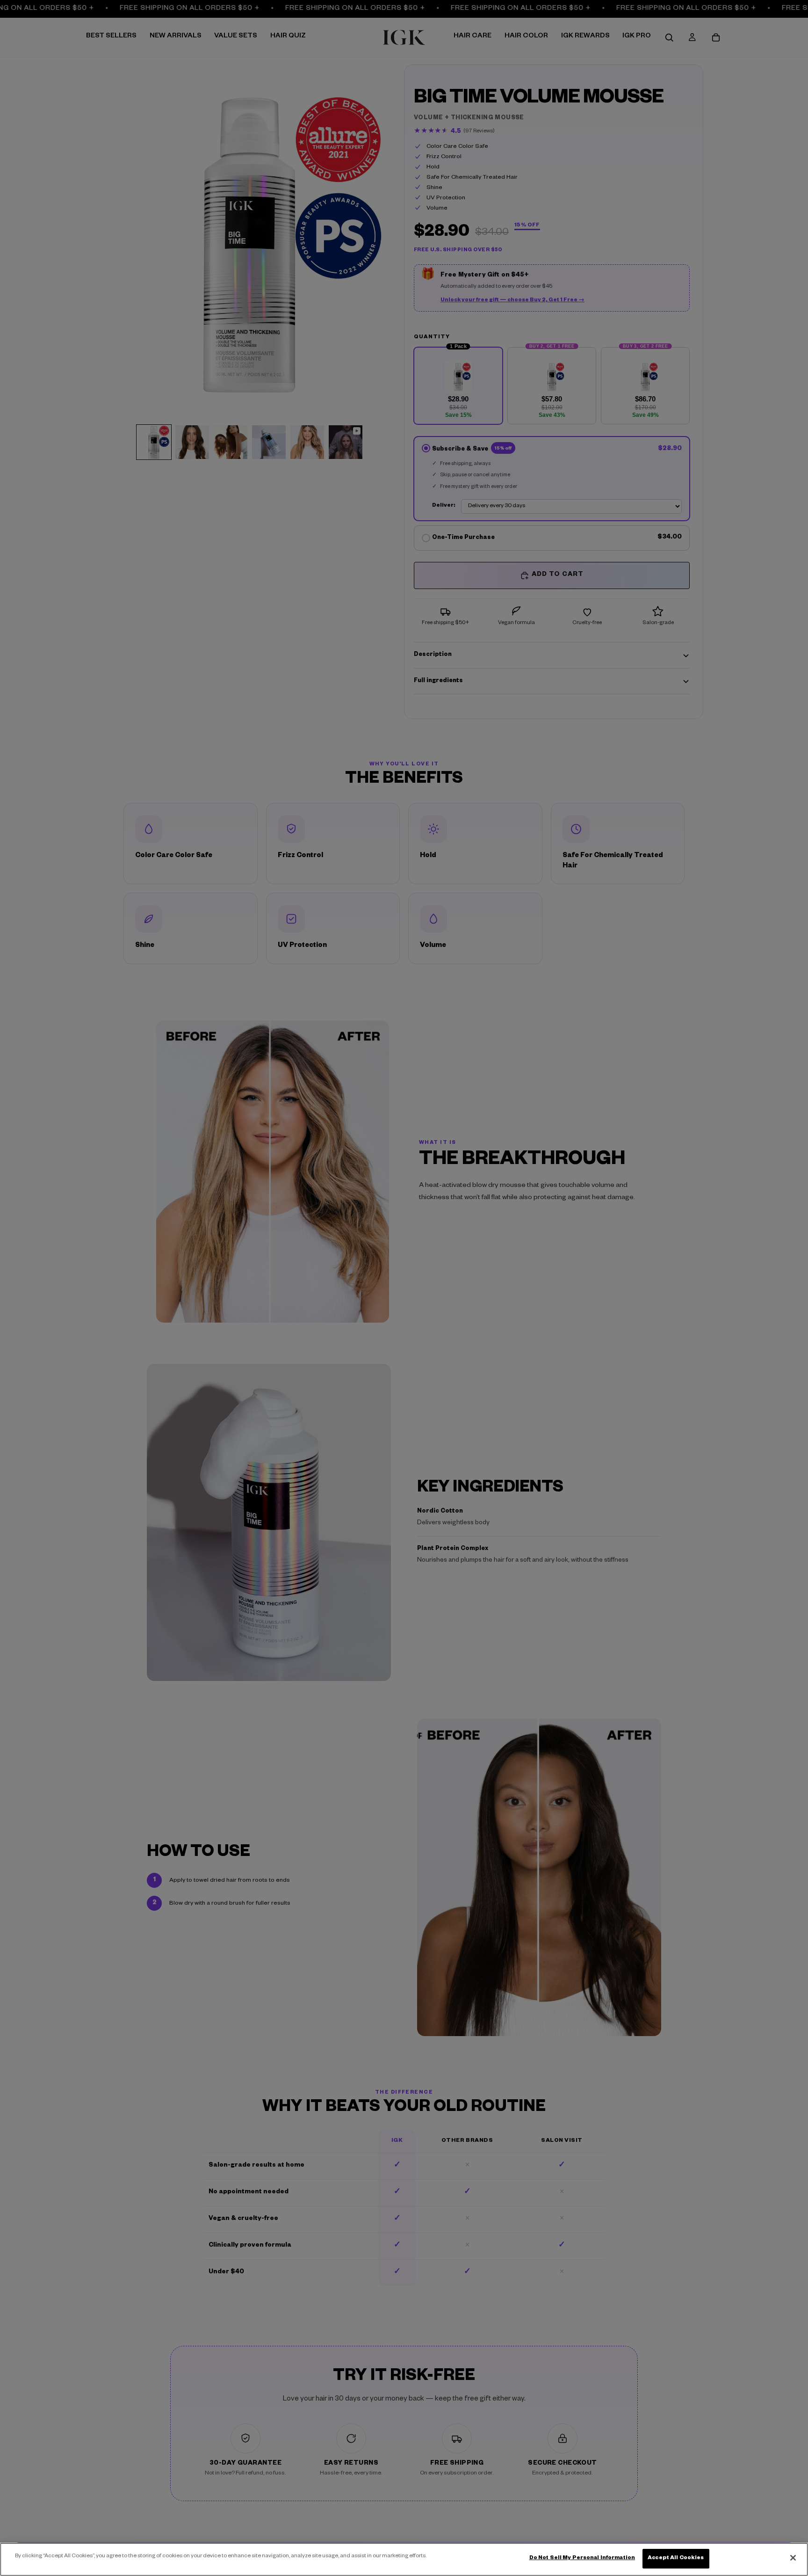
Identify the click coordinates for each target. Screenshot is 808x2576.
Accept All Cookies (676, 2558)
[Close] (793, 2558)
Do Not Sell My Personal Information (582, 2558)
